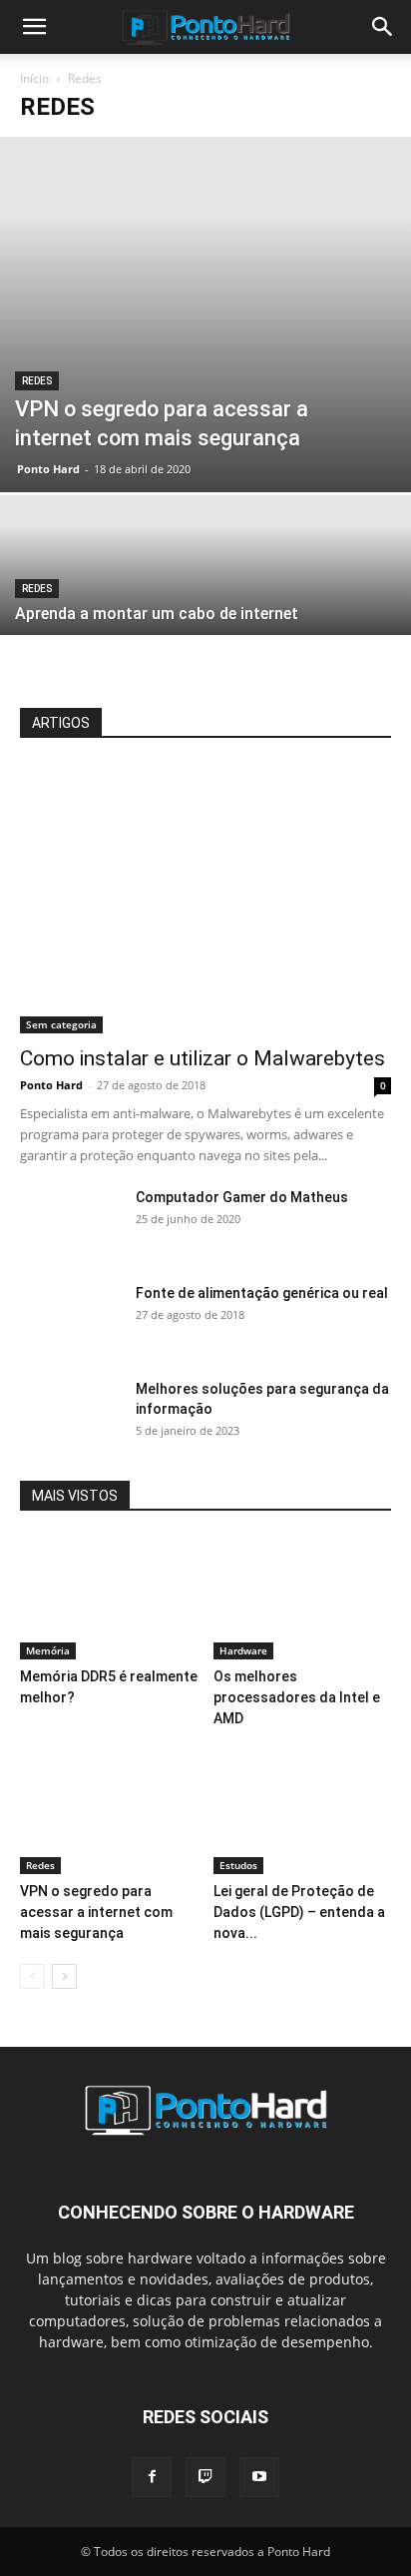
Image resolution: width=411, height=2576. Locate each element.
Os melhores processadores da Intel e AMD (297, 1697)
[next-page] (64, 1976)
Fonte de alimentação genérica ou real (262, 1293)
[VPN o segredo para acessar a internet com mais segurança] (205, 315)
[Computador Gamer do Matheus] (70, 1222)
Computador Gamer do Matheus (242, 1197)
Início (34, 78)
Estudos (238, 1865)
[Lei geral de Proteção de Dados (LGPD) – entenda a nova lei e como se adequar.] (303, 1813)
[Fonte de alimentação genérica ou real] (70, 1318)
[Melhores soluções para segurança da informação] (70, 1414)
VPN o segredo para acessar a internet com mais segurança (96, 1912)
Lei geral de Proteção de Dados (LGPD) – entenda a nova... (299, 1912)
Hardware (243, 1650)
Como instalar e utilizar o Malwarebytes (203, 1058)
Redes (37, 381)
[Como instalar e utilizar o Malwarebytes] (205, 899)
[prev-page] (32, 1976)
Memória (48, 1650)
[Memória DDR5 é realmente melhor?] (109, 1598)
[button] (34, 27)
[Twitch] (205, 2477)
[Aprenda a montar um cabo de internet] (205, 596)
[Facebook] (152, 2477)
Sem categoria (61, 1024)
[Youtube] (259, 2477)
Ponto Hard (48, 469)
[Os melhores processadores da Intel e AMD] (303, 1598)
